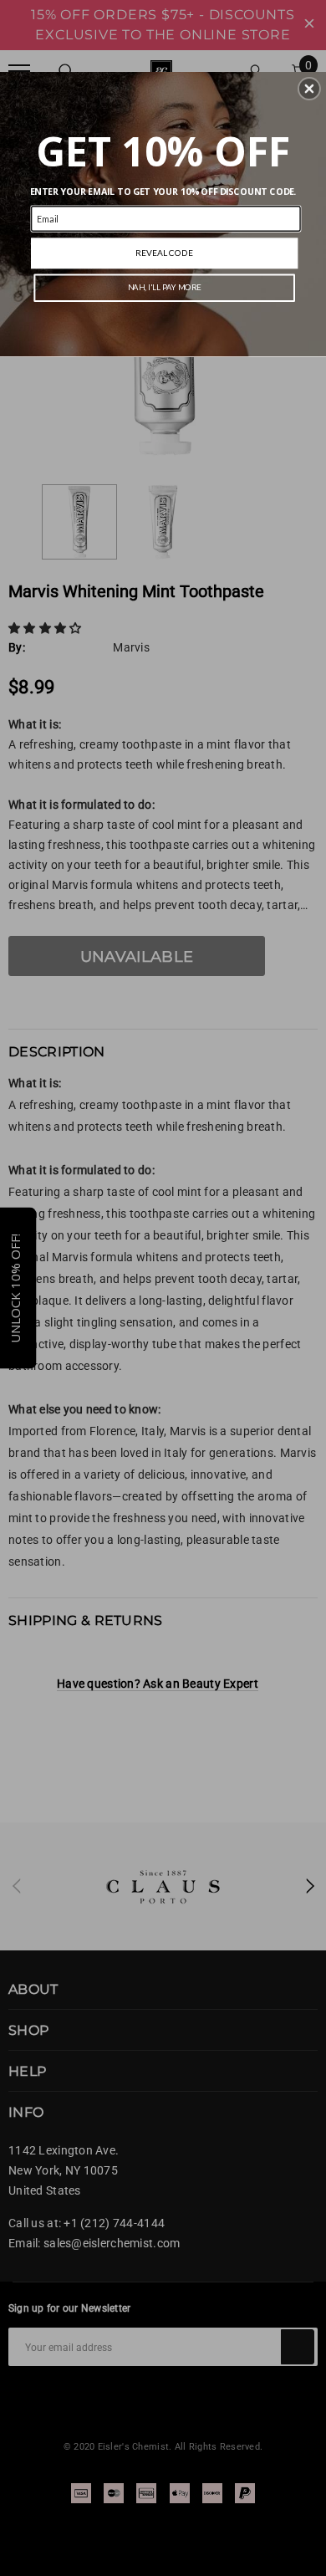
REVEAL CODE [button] (164, 253)
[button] (309, 89)
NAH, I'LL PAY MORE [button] (165, 287)
